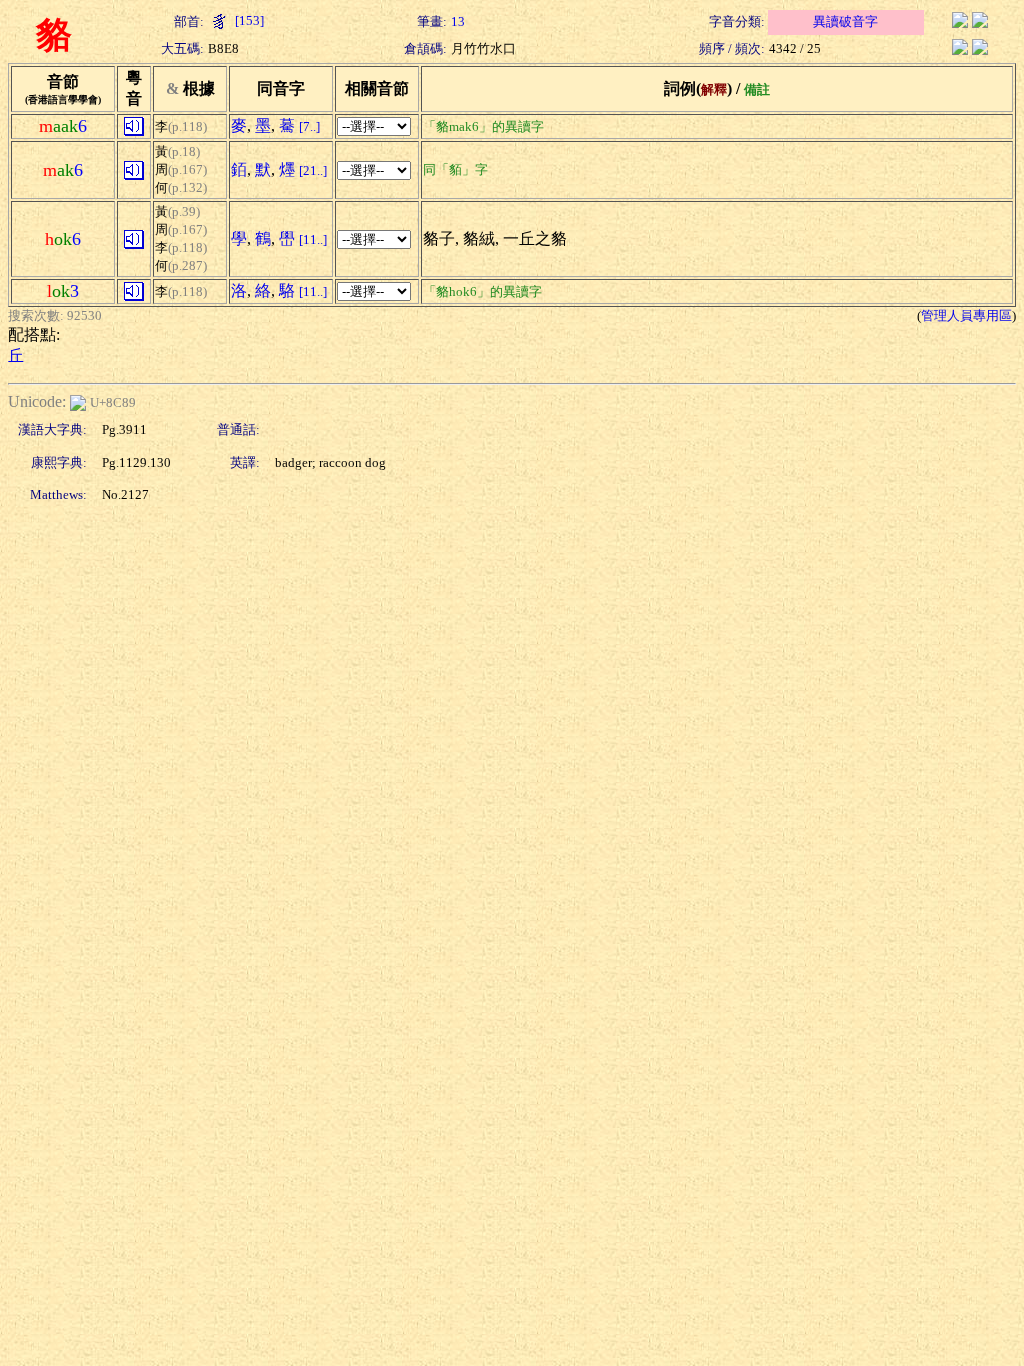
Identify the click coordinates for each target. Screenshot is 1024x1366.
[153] (248, 20)
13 (458, 21)
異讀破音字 (845, 21)
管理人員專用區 (966, 315)
